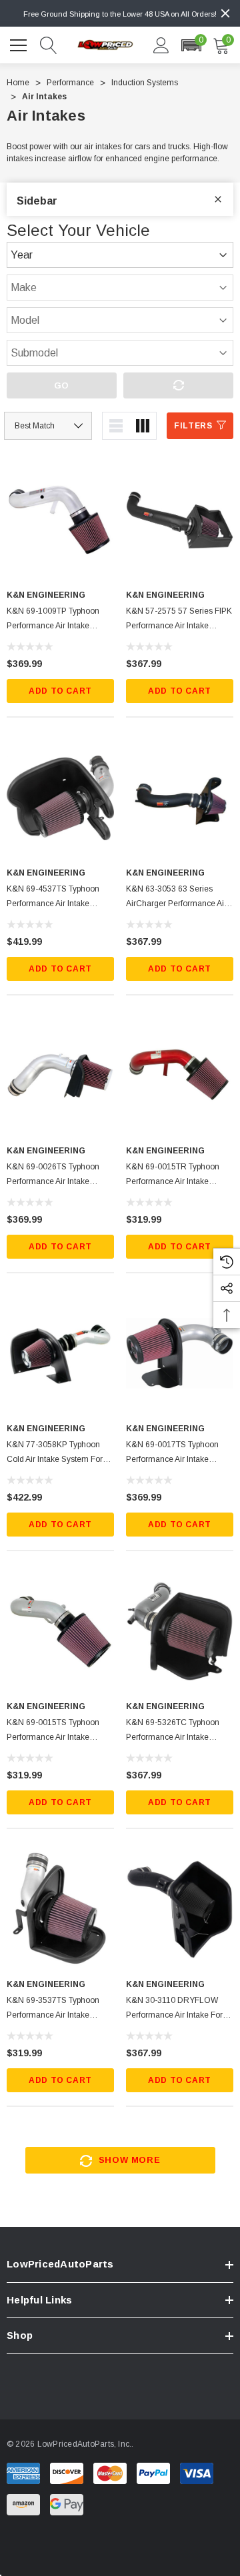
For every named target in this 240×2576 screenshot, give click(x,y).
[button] (191, 45)
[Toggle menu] (20, 43)
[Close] (225, 13)
